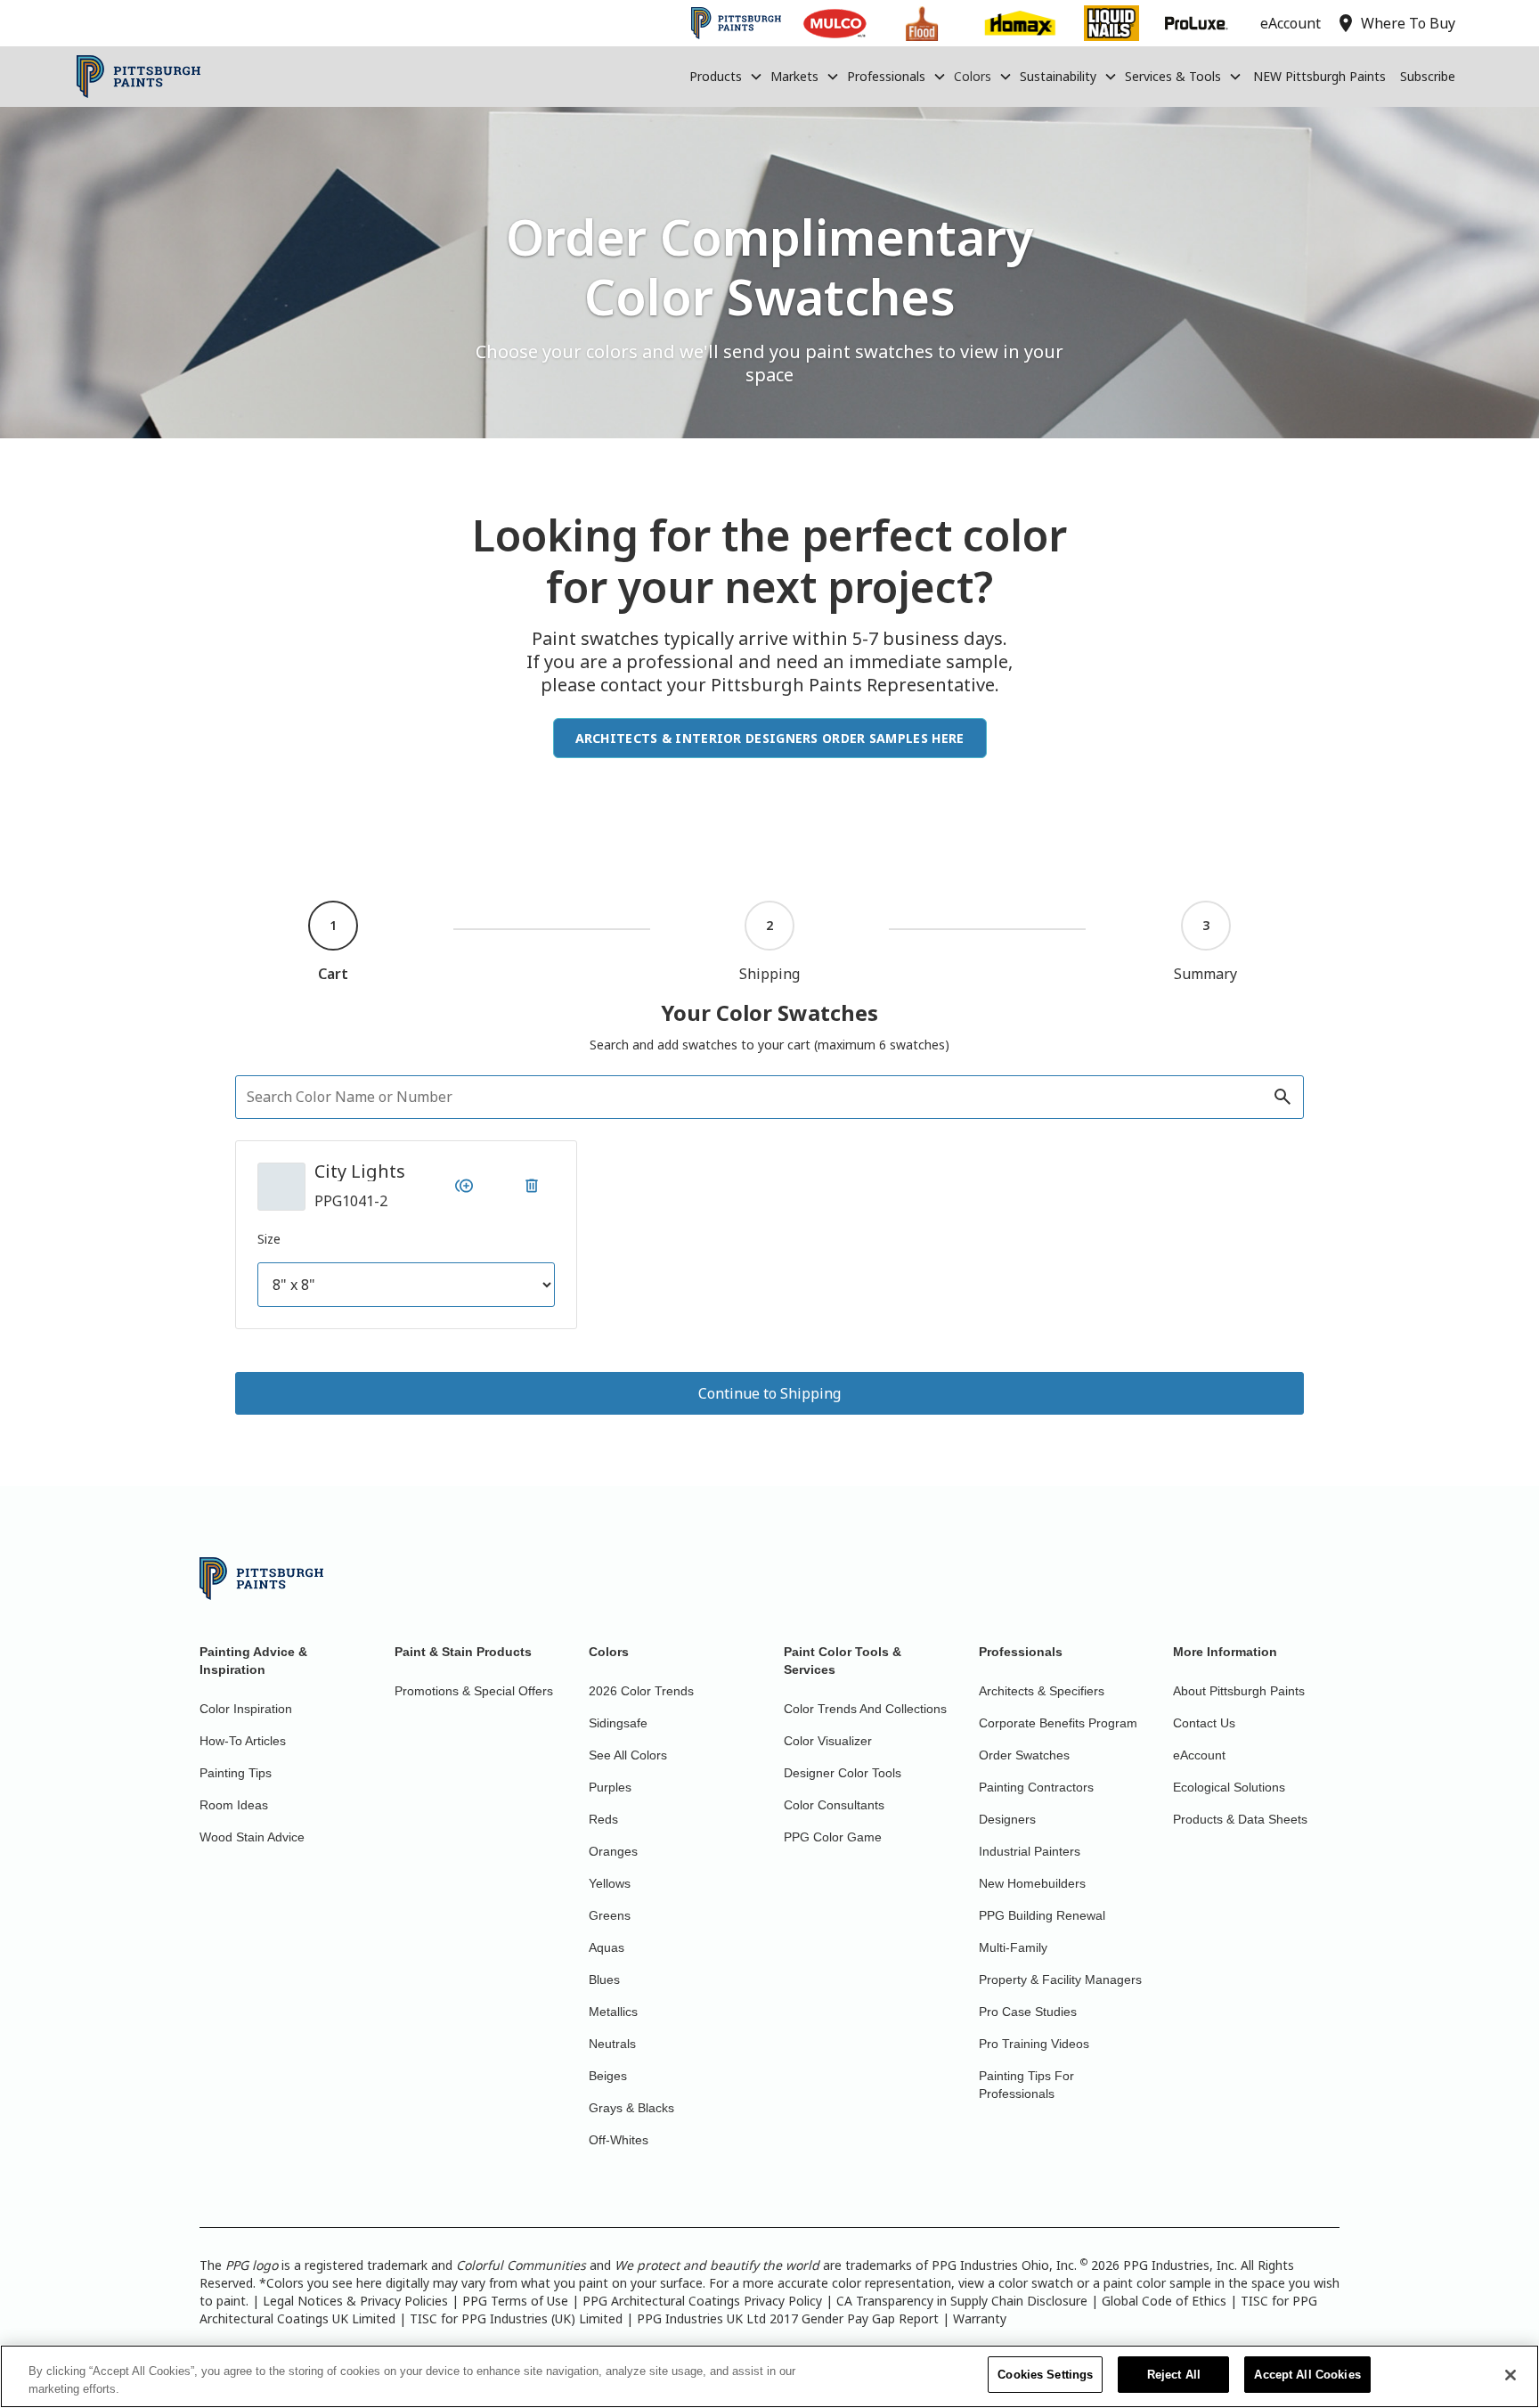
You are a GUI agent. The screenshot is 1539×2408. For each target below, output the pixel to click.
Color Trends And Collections (865, 1709)
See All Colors (628, 1755)
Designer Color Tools (843, 1773)
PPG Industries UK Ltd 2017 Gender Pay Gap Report (788, 2318)
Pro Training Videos (1034, 2044)
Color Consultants (834, 1805)
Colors (973, 76)
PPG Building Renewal (1042, 1915)
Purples (610, 1787)
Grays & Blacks (631, 2108)
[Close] (1510, 2375)
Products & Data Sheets (1240, 1819)
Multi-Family (1013, 1947)
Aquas (607, 1947)
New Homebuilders (1032, 1883)
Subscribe (1428, 76)
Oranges (613, 1851)
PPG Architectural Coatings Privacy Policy (702, 2301)
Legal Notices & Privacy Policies (355, 2301)
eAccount (1199, 1755)
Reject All (1174, 2375)
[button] (726, 77)
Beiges (608, 2076)
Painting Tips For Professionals (1026, 2085)
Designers (1007, 1819)
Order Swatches (1024, 1755)
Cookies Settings (1045, 2375)
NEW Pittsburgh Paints (1319, 76)
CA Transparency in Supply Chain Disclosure (962, 2301)
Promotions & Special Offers (474, 1691)
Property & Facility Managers (1060, 1979)
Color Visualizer (828, 1741)
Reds (603, 1819)
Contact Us (1204, 1723)
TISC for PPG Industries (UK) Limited (516, 2318)
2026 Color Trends (641, 1691)
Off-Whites (619, 2140)
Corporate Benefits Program (1058, 1723)
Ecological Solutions (1229, 1787)
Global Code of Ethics (1164, 2301)
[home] (138, 77)
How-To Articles (243, 1741)
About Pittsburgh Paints (1239, 1691)
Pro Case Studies (1028, 2012)
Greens (610, 1915)
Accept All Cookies (1307, 2375)
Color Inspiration (246, 1709)
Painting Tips (236, 1773)
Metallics (613, 2012)
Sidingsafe (618, 1723)
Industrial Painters (1030, 1851)
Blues (604, 1979)
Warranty (980, 2318)
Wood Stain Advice (252, 1837)
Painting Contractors (1036, 1787)
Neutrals (612, 2044)
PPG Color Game (833, 1837)
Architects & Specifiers (1042, 1691)
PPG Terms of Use (515, 2301)
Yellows (610, 1883)
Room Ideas (234, 1805)
